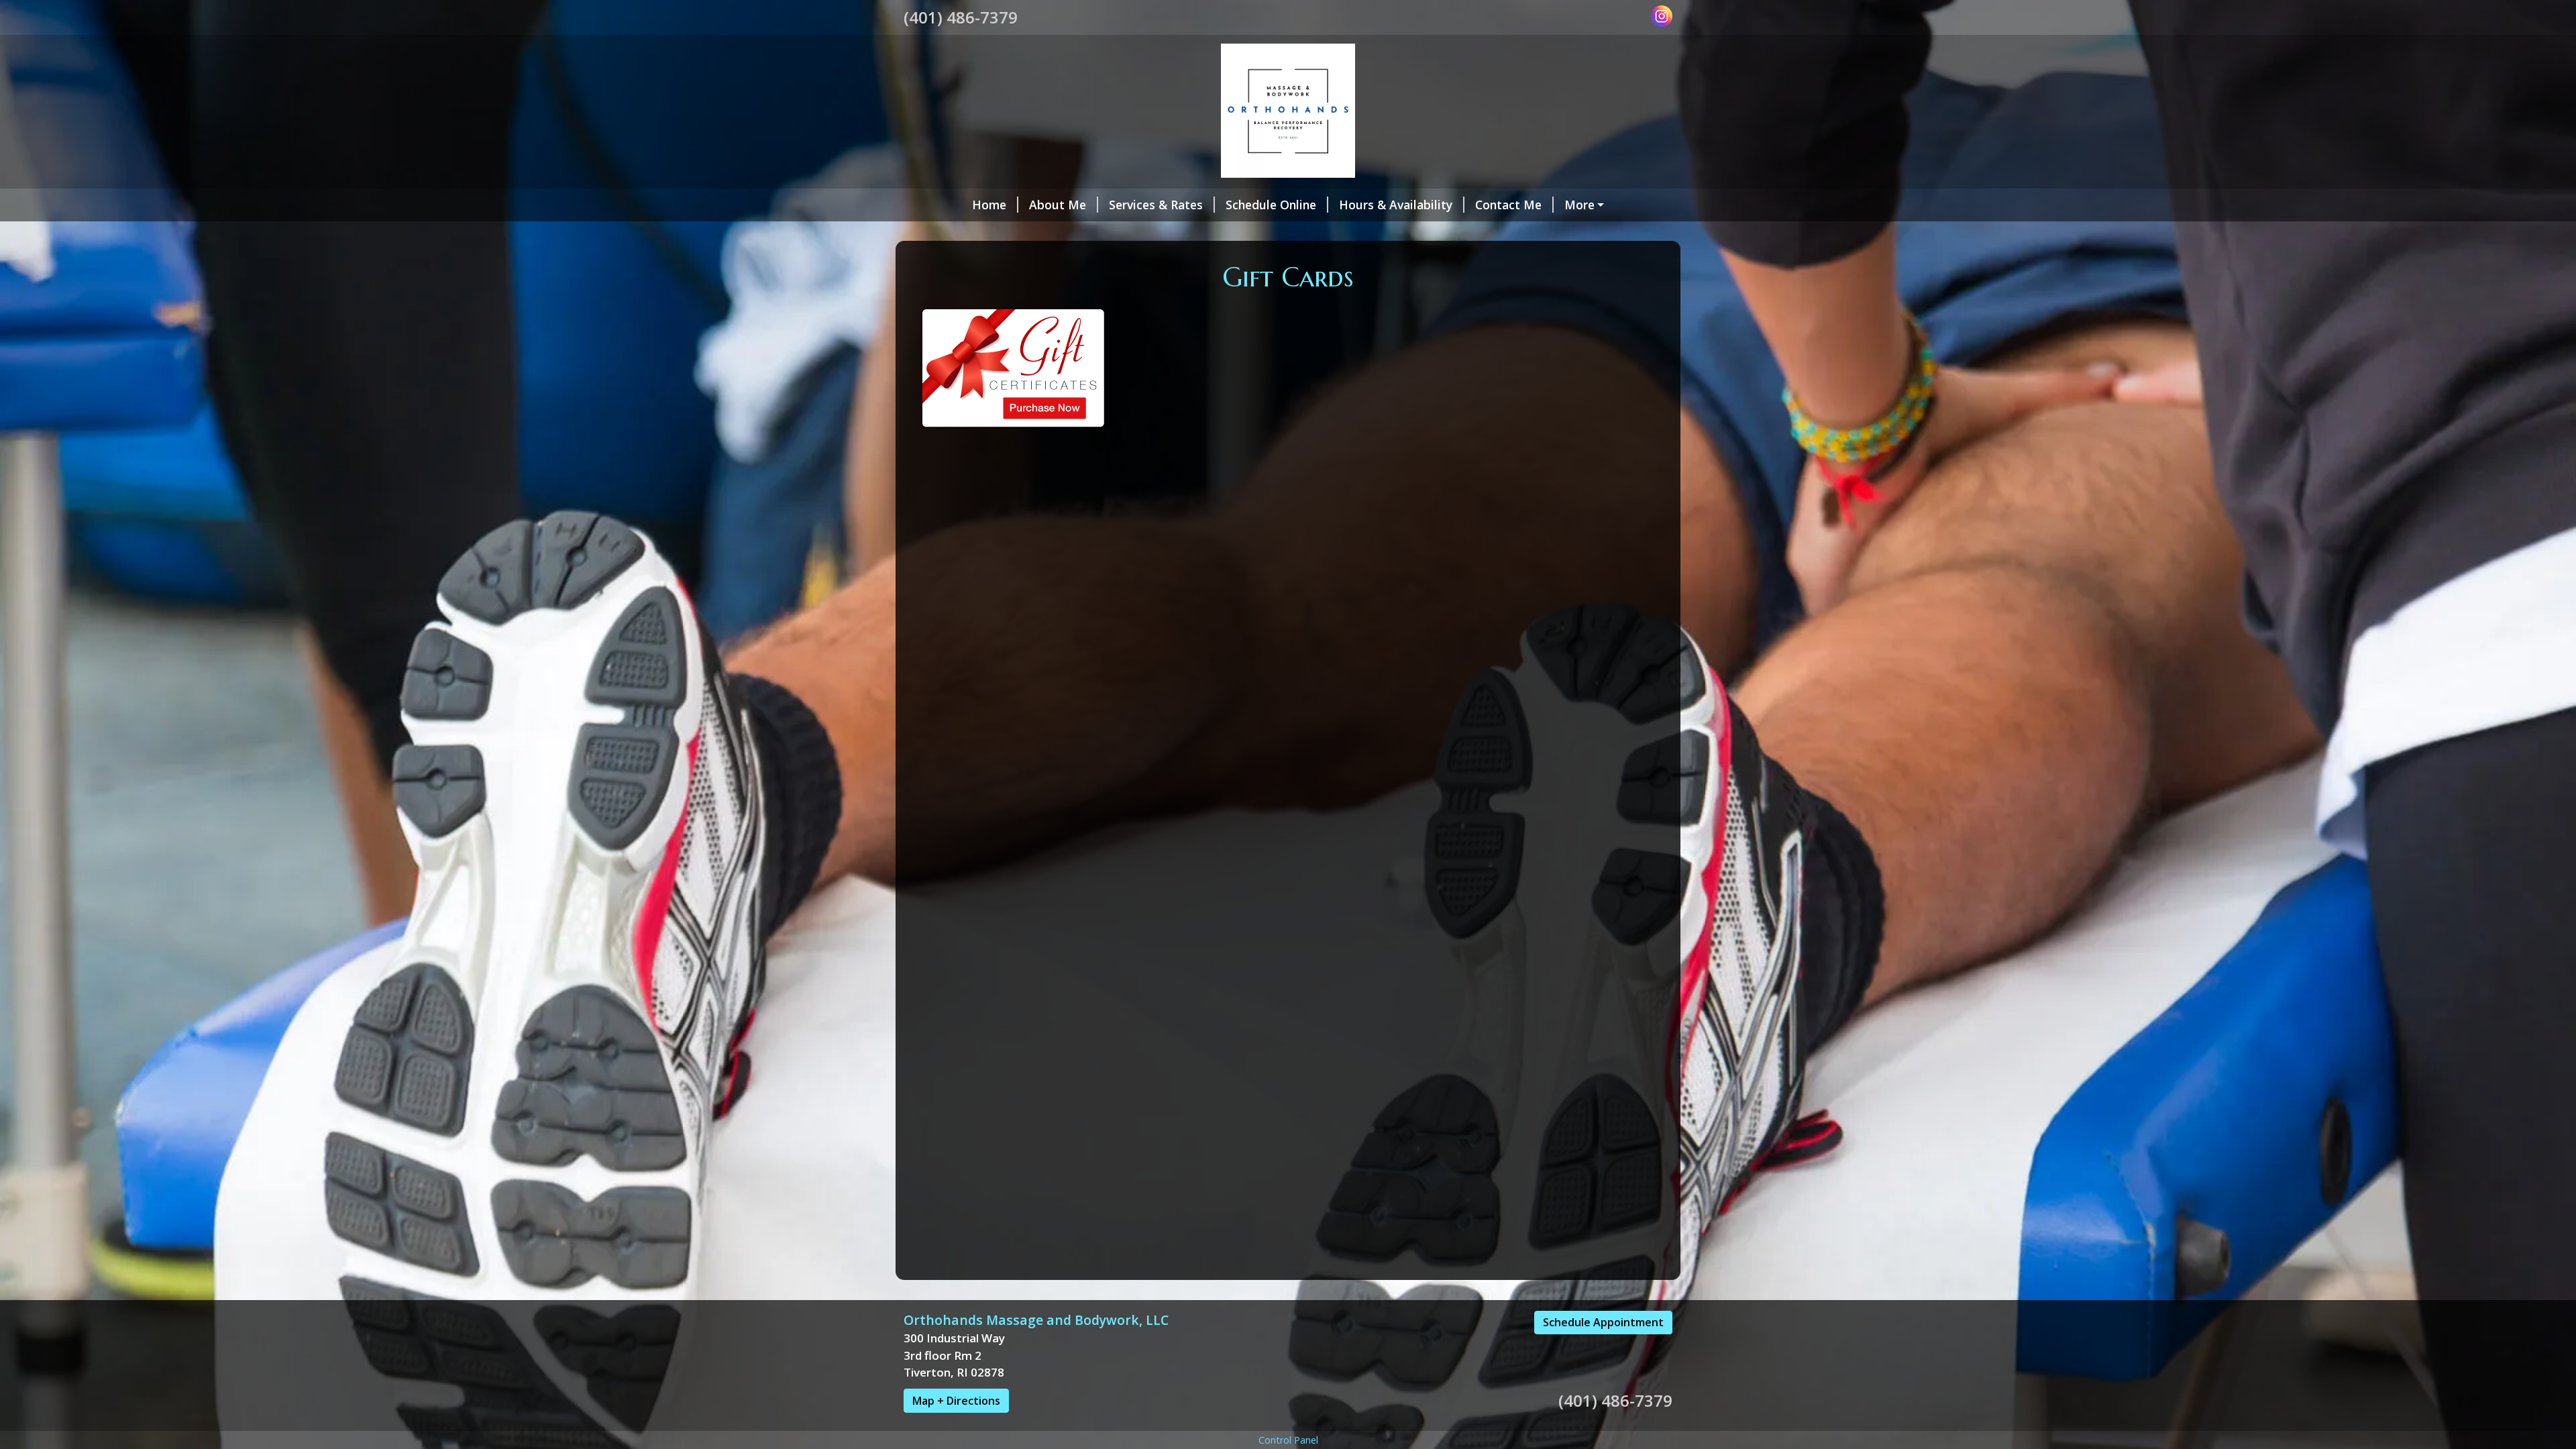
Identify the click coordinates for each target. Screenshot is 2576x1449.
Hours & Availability (1396, 205)
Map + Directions (956, 1401)
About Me (1058, 205)
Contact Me (1508, 205)
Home (989, 205)
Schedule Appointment (1603, 1322)
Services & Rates (1156, 205)
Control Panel (1288, 1440)
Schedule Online (1271, 205)
